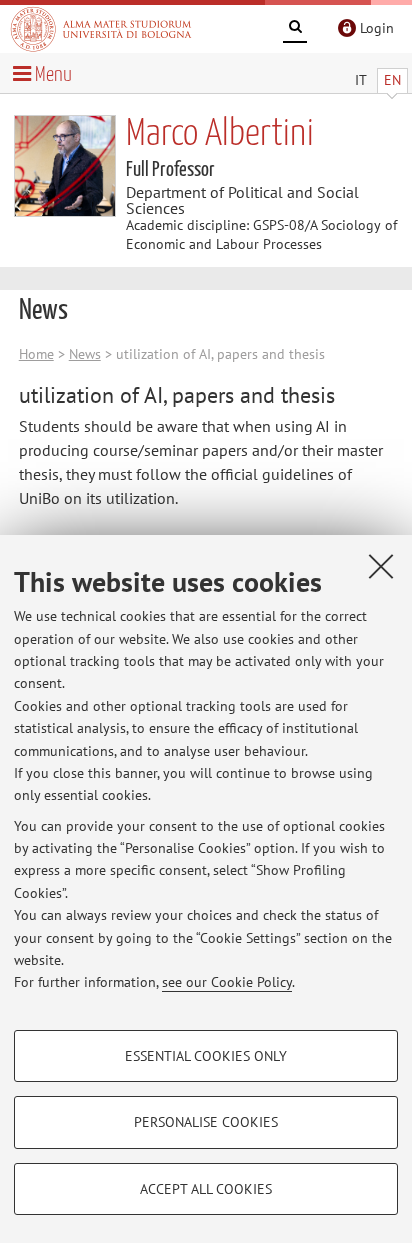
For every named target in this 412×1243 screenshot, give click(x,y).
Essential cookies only (206, 1056)
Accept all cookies (206, 1189)
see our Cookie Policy (227, 982)
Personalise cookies (206, 1122)
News (85, 354)
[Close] (381, 566)
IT (361, 80)
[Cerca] (295, 30)
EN (392, 80)
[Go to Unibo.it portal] (101, 29)
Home (36, 354)
